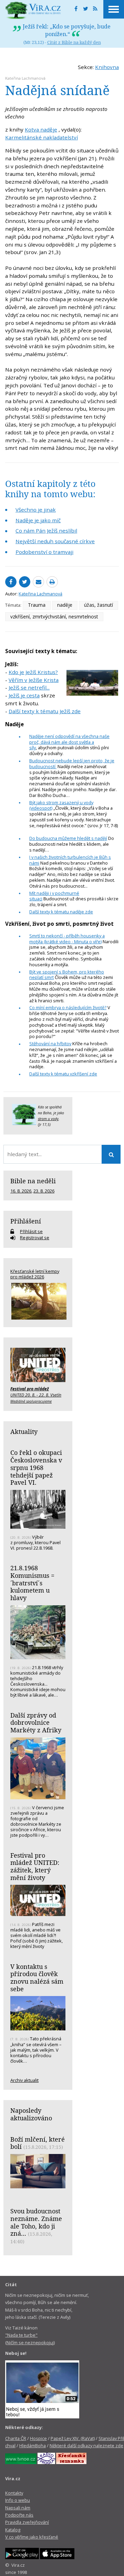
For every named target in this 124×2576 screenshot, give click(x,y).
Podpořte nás (19, 2515)
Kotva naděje (41, 129)
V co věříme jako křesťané (32, 2537)
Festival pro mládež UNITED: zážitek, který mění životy (35, 1866)
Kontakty (14, 2493)
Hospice (38, 2438)
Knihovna (107, 67)
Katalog (13, 2530)
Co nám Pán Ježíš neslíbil (46, 531)
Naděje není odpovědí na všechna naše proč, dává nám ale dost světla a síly (69, 742)
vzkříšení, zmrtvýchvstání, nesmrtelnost (54, 617)
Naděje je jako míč (38, 520)
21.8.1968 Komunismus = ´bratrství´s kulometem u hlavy (32, 1583)
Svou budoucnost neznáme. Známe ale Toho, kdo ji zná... (36, 2222)
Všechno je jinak (36, 510)
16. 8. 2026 (21, 1191)
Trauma (37, 605)
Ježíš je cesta (24, 695)
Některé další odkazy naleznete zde (86, 2446)
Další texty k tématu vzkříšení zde (63, 1074)
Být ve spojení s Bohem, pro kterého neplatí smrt (67, 975)
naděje (65, 605)
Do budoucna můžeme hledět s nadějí (68, 838)
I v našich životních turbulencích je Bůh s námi (70, 860)
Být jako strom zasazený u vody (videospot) (61, 805)
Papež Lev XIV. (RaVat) (73, 2438)
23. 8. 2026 (44, 1191)
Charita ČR (16, 2438)
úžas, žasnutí (99, 605)
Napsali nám (18, 2508)
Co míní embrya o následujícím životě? (68, 1007)
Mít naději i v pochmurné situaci (54, 896)
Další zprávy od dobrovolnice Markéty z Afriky (36, 1723)
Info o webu (18, 2500)
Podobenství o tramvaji (44, 552)
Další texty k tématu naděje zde (61, 912)
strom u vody (48, 1119)
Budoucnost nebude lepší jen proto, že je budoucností (72, 763)
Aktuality (24, 1432)
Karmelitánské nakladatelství (42, 137)
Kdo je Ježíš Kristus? (33, 672)
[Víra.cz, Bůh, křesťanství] (33, 10)
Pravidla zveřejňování (27, 2522)
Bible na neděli (33, 1181)
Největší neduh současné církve (55, 541)
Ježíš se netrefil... (29, 687)
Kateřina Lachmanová (25, 78)
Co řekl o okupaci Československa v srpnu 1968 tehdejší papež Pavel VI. (36, 1467)
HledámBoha (33, 2446)
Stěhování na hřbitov (50, 1044)
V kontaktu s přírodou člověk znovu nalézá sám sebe (37, 1978)
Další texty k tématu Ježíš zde (45, 711)
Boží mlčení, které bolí (38, 2143)
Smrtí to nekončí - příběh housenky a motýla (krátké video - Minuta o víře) (67, 939)
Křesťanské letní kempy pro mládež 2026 (35, 1274)
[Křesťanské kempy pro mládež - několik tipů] (38, 1301)
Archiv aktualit (24, 2080)
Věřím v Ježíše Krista (34, 680)
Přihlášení (26, 1221)
